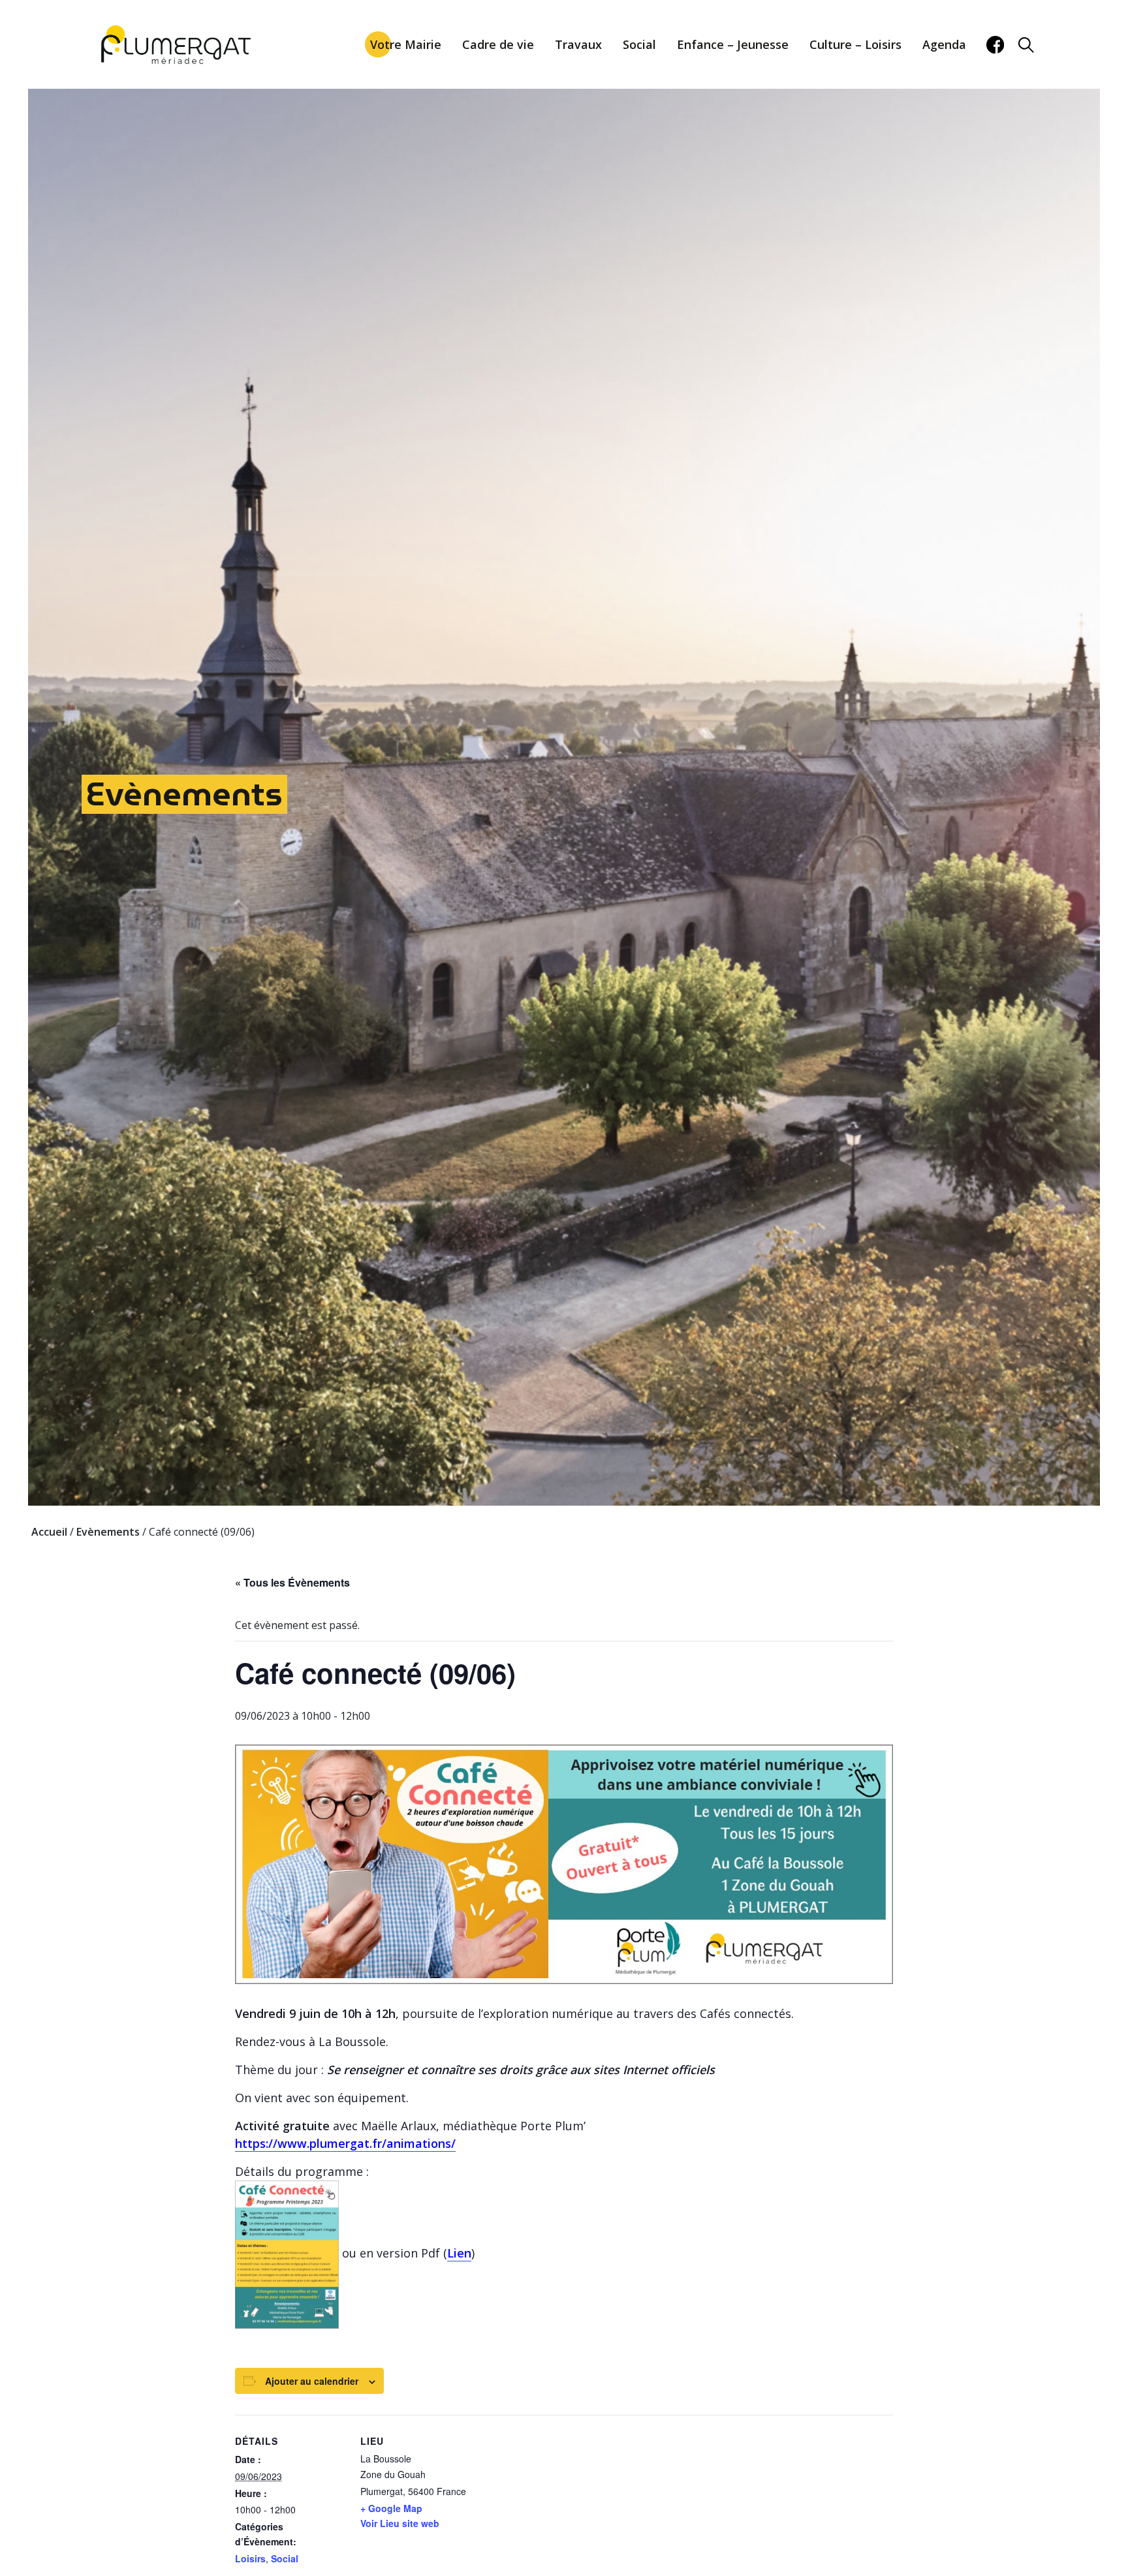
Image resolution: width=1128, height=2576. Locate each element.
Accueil (49, 1532)
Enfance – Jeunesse (733, 44)
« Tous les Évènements (292, 1582)
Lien (459, 2253)
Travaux (578, 44)
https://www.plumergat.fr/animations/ (345, 2143)
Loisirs (250, 2558)
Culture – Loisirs (855, 44)
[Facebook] (995, 45)
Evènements (184, 794)
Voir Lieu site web (400, 2523)
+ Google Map (391, 2508)
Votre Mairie (406, 44)
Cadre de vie (498, 44)
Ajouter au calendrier (312, 2381)
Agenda (944, 44)
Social (639, 44)
